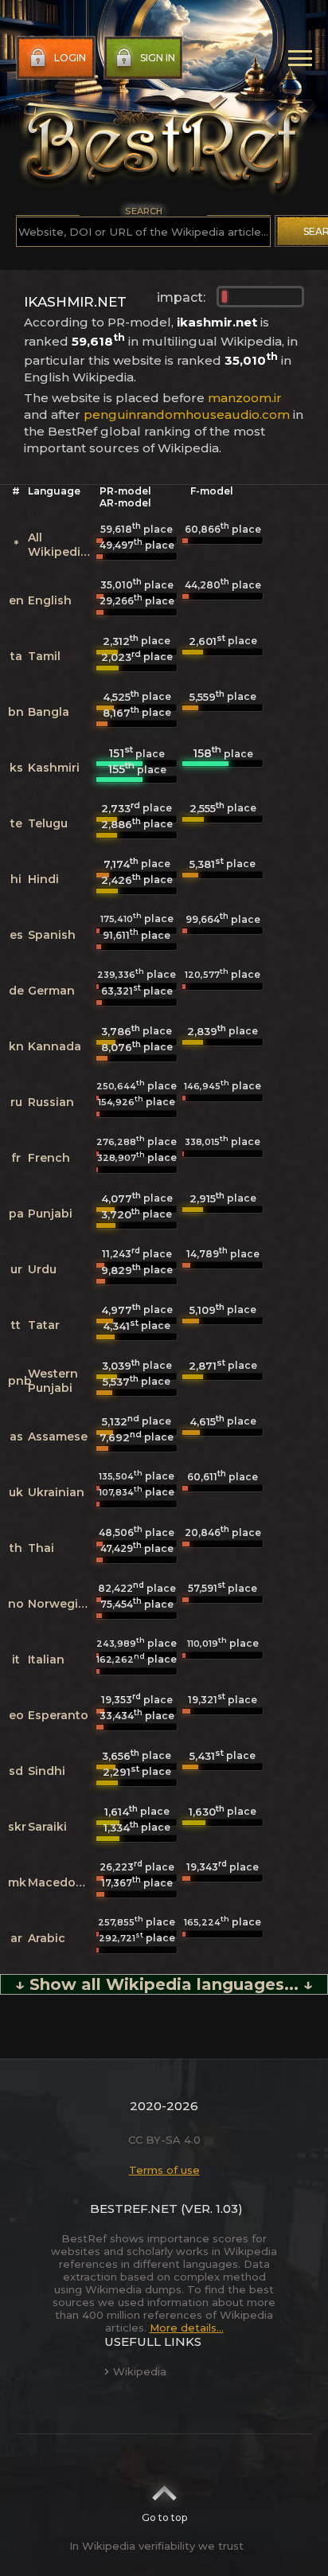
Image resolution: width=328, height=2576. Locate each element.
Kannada (55, 1046)
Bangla (49, 712)
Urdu (42, 1269)
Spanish (52, 935)
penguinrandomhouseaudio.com (187, 414)
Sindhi (47, 1771)
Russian (51, 1102)
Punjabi (50, 1214)
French (49, 1158)
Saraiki (47, 1827)
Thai (41, 1548)
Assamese (58, 1437)
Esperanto (58, 1715)
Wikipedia (140, 2371)
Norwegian (61, 1604)
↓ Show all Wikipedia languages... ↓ (164, 1984)
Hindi (43, 879)
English (50, 600)
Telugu (48, 823)
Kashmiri (54, 768)
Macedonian (65, 1882)
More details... (187, 2328)
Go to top (164, 2517)
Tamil (44, 656)
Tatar (44, 1325)
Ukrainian (56, 1492)
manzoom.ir (245, 398)
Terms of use (164, 2170)
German (51, 991)
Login (70, 58)
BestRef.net (134, 2209)
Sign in (158, 58)
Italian (46, 1659)
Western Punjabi (53, 1381)
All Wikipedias (61, 545)
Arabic (47, 1938)
